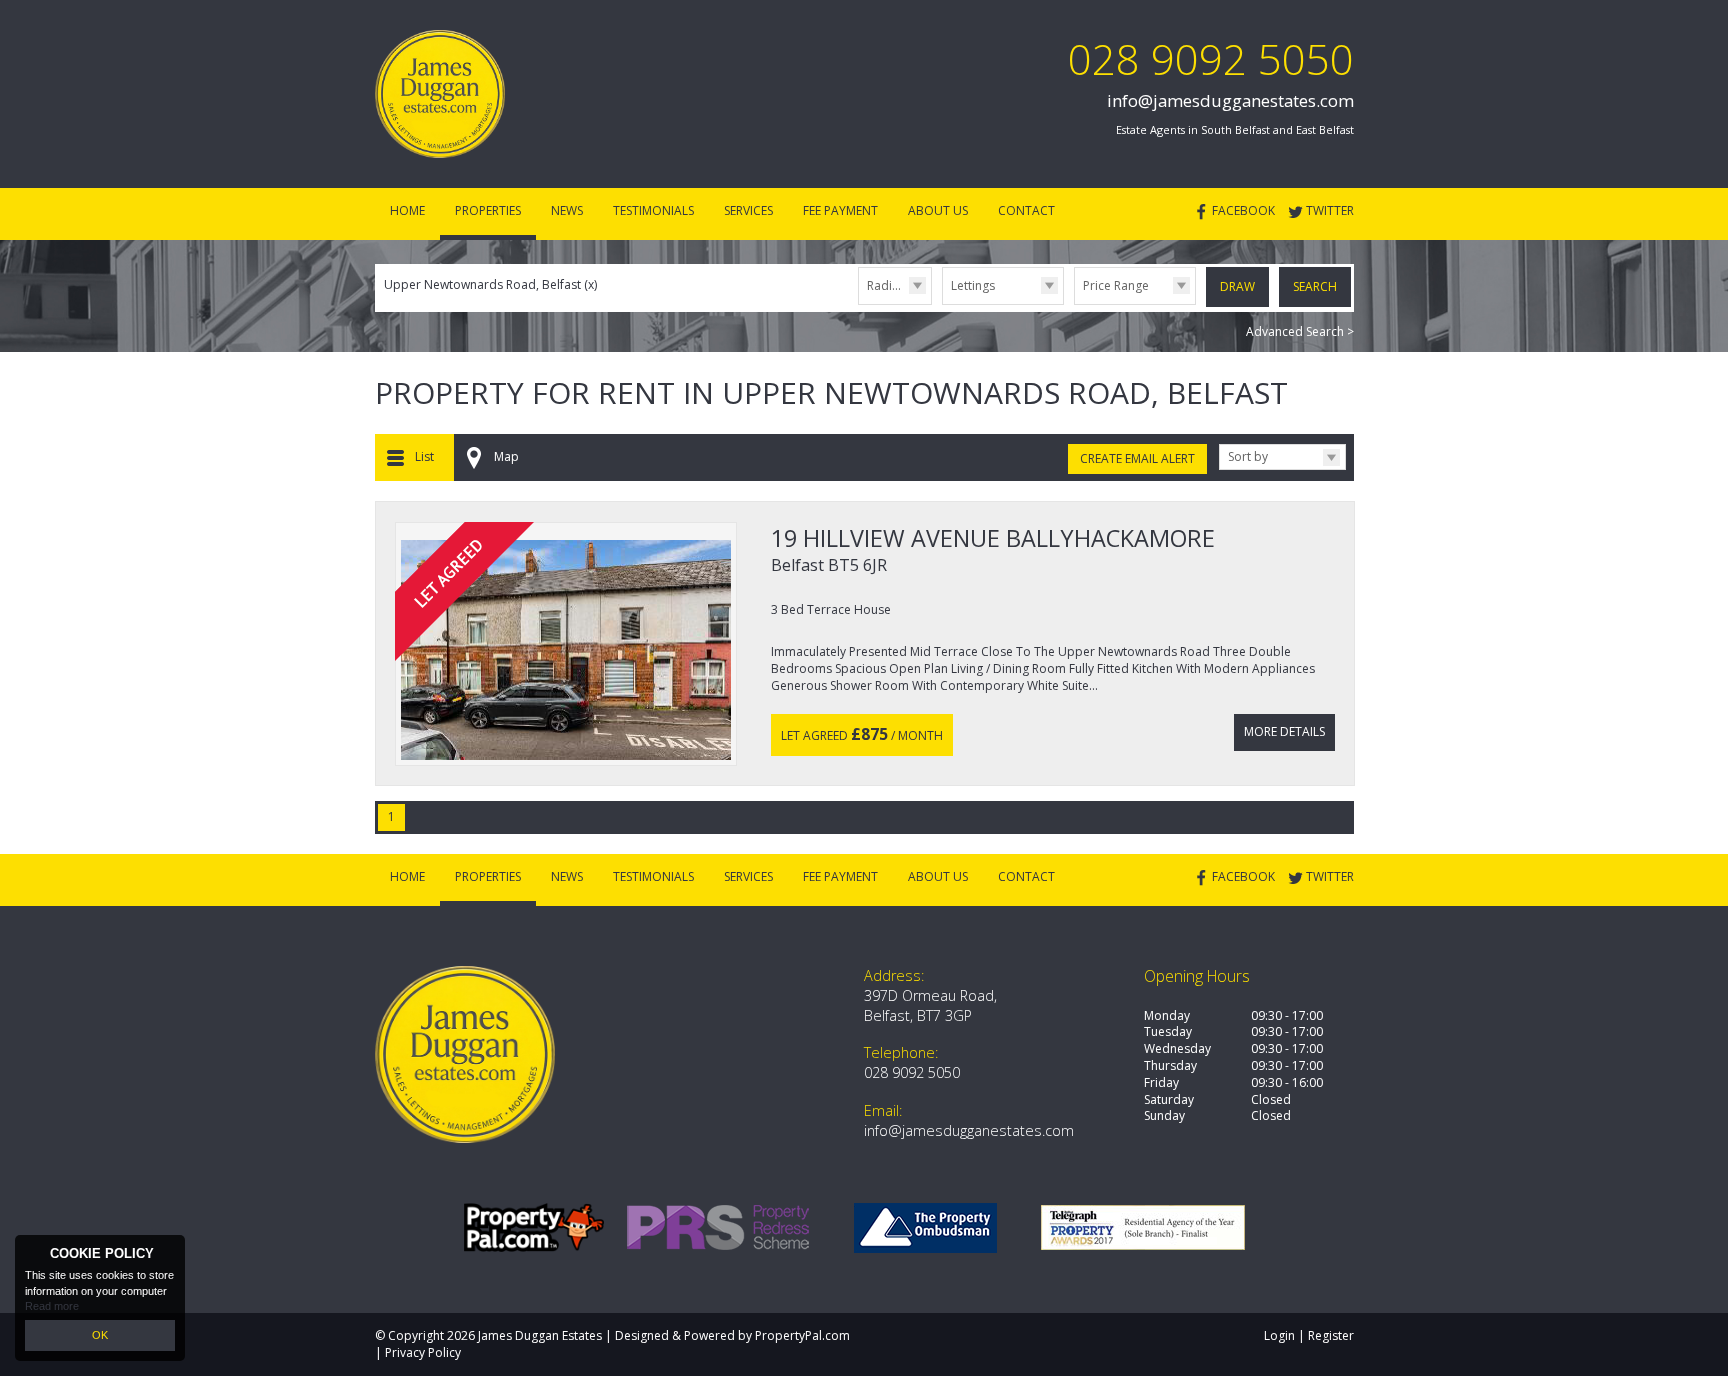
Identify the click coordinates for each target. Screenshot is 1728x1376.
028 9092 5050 (1211, 58)
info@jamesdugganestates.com (1230, 100)
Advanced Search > (1300, 331)
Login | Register (1309, 1335)
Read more (52, 1306)
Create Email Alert (1137, 458)
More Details (1284, 731)
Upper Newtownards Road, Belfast (490, 284)
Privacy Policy (423, 1352)
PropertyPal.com (802, 1335)
